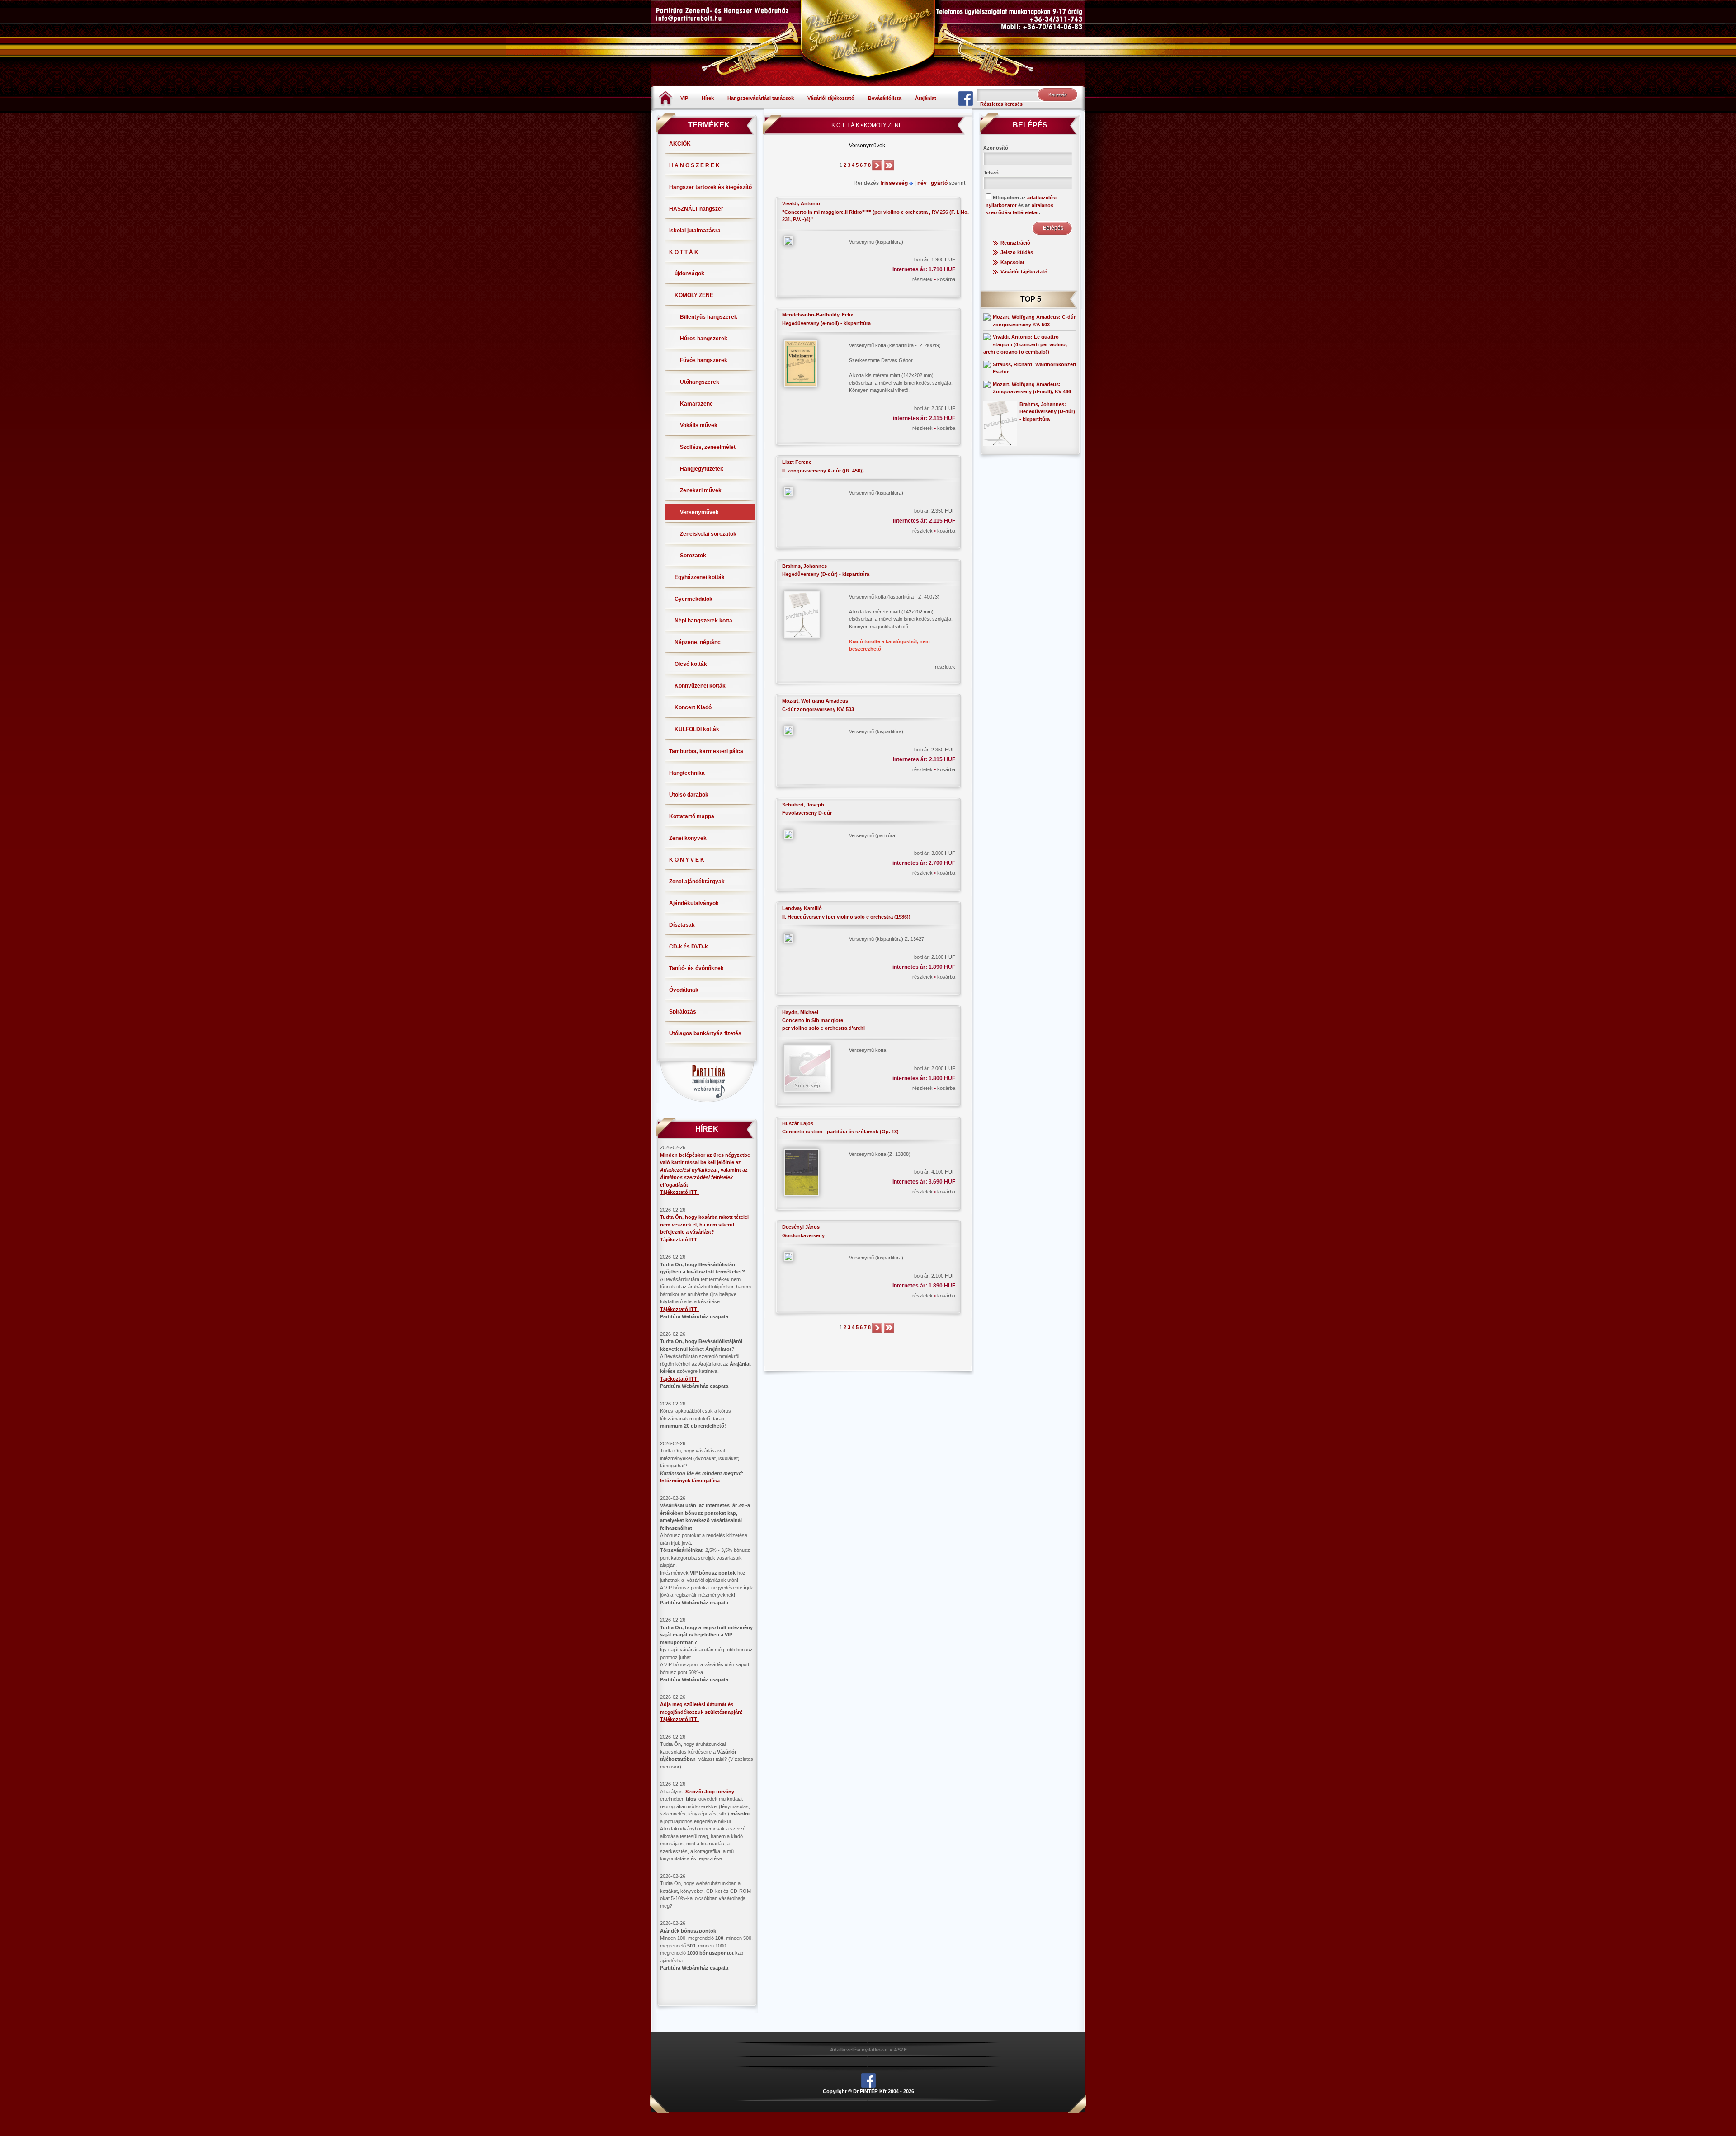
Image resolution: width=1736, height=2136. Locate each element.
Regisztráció (1015, 243)
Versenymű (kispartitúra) (876, 242)
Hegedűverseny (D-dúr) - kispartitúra (826, 574)
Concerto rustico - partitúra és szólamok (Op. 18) (840, 1132)
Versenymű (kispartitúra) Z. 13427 (887, 939)
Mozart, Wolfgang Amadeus (815, 701)
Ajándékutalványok (694, 903)
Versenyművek (699, 512)
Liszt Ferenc (797, 462)
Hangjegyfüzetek (702, 469)
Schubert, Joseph (803, 805)
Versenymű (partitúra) (873, 835)
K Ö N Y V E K (687, 860)
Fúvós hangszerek (704, 360)
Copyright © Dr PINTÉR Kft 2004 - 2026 (868, 2091)
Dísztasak (682, 925)
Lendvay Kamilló (802, 908)
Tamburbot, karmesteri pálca (706, 751)
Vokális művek (699, 425)
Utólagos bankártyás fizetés (705, 1033)
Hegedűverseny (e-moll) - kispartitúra (826, 323)
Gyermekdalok (693, 599)
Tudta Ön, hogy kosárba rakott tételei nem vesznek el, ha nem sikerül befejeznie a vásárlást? (704, 1224)
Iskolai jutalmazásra (695, 231)
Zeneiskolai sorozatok (708, 534)
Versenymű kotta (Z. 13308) (880, 1154)
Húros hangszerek (704, 339)
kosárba (946, 279)
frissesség (895, 183)
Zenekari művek (701, 490)
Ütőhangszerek (700, 382)
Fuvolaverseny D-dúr (807, 813)
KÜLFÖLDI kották (697, 729)
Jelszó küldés (1017, 252)
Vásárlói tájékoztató (831, 98)
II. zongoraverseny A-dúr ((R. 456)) (823, 471)
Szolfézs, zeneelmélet (708, 447)
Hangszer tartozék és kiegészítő (710, 187)
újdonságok (689, 273)
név (923, 183)
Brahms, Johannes (804, 566)
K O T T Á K (684, 252)
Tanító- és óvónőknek (696, 968)
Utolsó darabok (689, 795)
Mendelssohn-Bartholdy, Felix (818, 315)
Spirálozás (683, 1012)
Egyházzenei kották (700, 577)
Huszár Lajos (798, 1123)
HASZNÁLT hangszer (696, 209)
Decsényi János (801, 1227)
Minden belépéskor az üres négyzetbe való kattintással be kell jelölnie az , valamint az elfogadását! (705, 1170)
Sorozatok (693, 556)
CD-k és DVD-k (689, 947)
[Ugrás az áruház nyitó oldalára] (666, 98)
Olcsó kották (691, 664)
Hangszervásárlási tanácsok (761, 98)
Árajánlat (926, 98)
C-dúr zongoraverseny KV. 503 (818, 709)
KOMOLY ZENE (694, 295)
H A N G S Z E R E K (694, 165)
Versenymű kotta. (868, 1050)
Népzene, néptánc (698, 642)
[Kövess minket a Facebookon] (966, 98)
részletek (923, 279)
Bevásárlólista (885, 98)
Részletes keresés (1001, 104)
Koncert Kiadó (693, 707)
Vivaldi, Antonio (801, 203)
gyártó (940, 183)
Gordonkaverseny (803, 1235)
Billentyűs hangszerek (709, 317)
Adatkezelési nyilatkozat (859, 2050)
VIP (684, 98)
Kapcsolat (1012, 262)
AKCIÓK (680, 144)
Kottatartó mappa (692, 816)
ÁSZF (900, 2050)
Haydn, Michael (800, 1012)
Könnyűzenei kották (700, 686)
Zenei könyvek (688, 838)
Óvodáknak (684, 990)
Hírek (708, 98)
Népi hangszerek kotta (703, 621)
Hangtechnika (687, 773)
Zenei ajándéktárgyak (697, 882)
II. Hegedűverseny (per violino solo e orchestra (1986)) (846, 917)
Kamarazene (696, 404)
